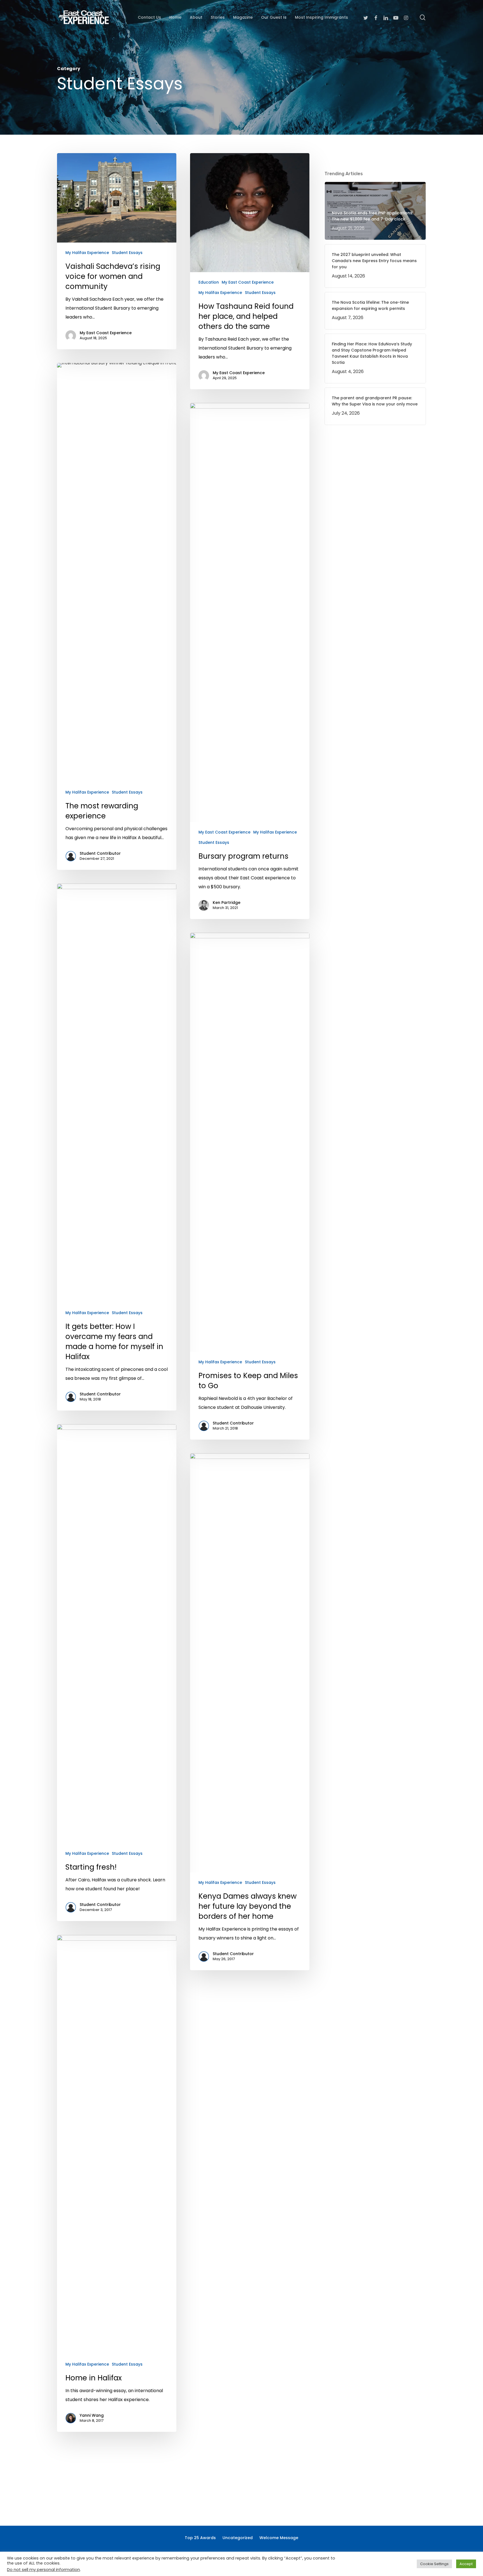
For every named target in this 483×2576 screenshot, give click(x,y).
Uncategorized (238, 2538)
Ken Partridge (227, 903)
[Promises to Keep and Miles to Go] (250, 1186)
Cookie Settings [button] (434, 2564)
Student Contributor (100, 853)
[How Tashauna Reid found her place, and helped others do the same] (250, 271)
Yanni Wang (92, 2415)
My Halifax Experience (87, 253)
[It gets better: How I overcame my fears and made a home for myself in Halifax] (117, 1147)
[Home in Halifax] (117, 2183)
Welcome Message (279, 2538)
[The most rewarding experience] (117, 616)
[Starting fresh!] (117, 1673)
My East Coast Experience (106, 333)
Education (209, 282)
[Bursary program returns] (250, 661)
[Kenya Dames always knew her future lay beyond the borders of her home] (250, 1712)
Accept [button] (466, 2564)
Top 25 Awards (200, 2538)
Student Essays (127, 253)
